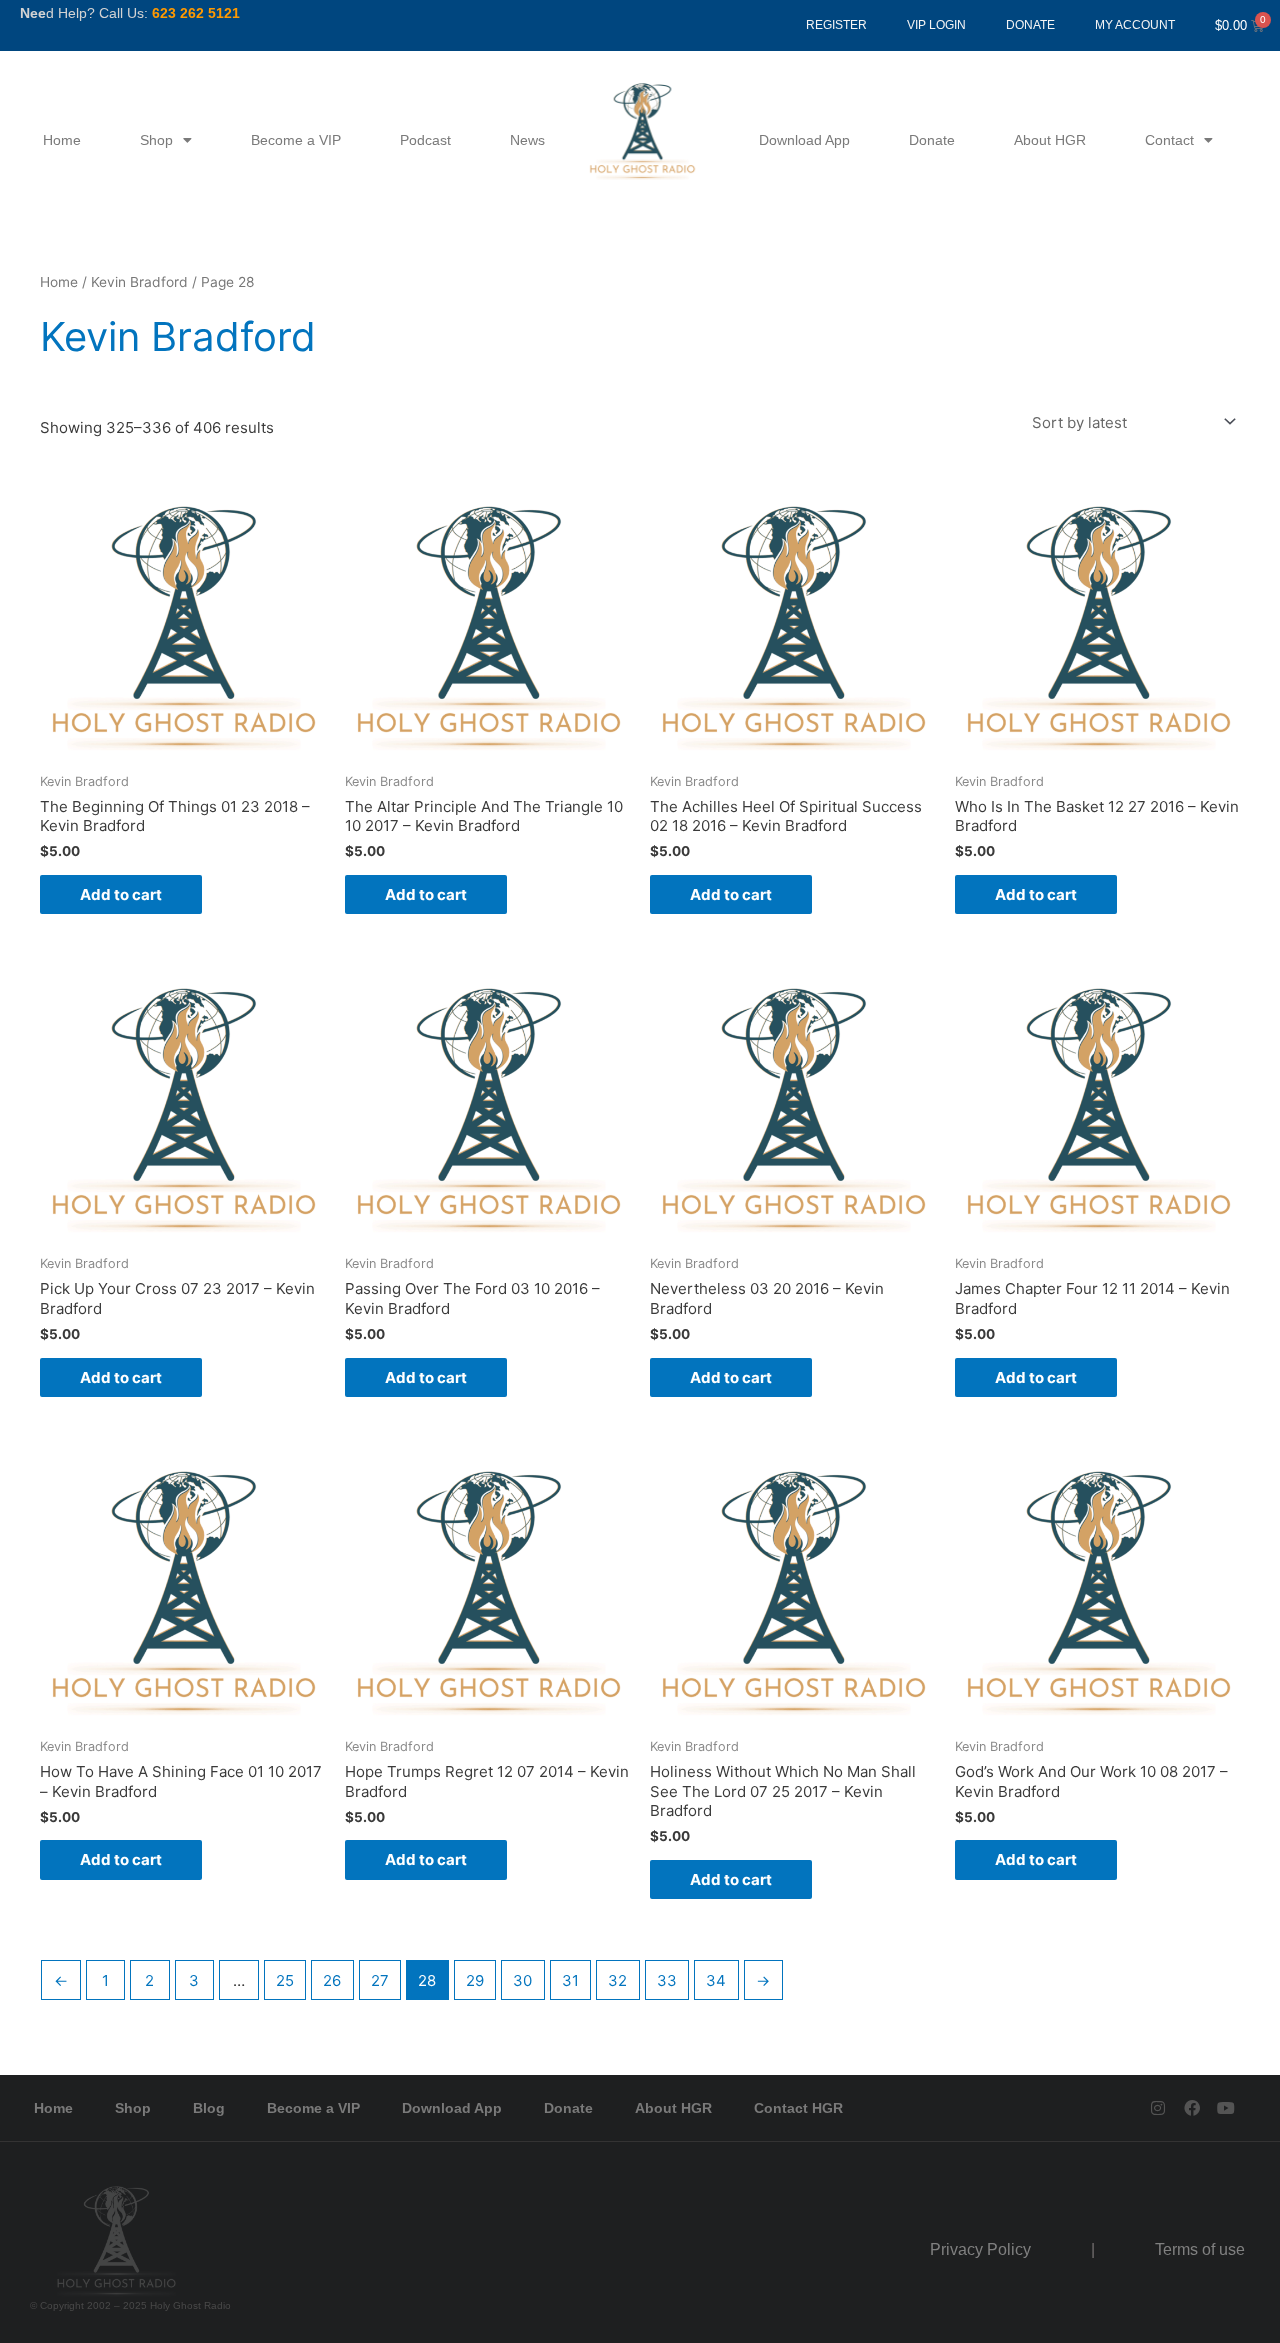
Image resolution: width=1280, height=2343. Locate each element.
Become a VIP (296, 140)
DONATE (1030, 25)
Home (62, 140)
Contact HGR (798, 2108)
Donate (932, 140)
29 (475, 1980)
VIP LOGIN (936, 25)
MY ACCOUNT (1135, 25)
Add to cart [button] (121, 894)
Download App (804, 140)
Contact (1169, 140)
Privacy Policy (980, 2249)
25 (285, 1980)
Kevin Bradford (139, 282)
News (527, 140)
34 (716, 1980)
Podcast (425, 140)
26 (332, 1980)
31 (570, 1980)
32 (617, 1980)
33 (667, 1980)
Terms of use (1200, 2249)
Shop (156, 140)
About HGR (1050, 140)
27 (380, 1980)
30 (522, 1980)
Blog (209, 2108)
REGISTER (836, 25)
